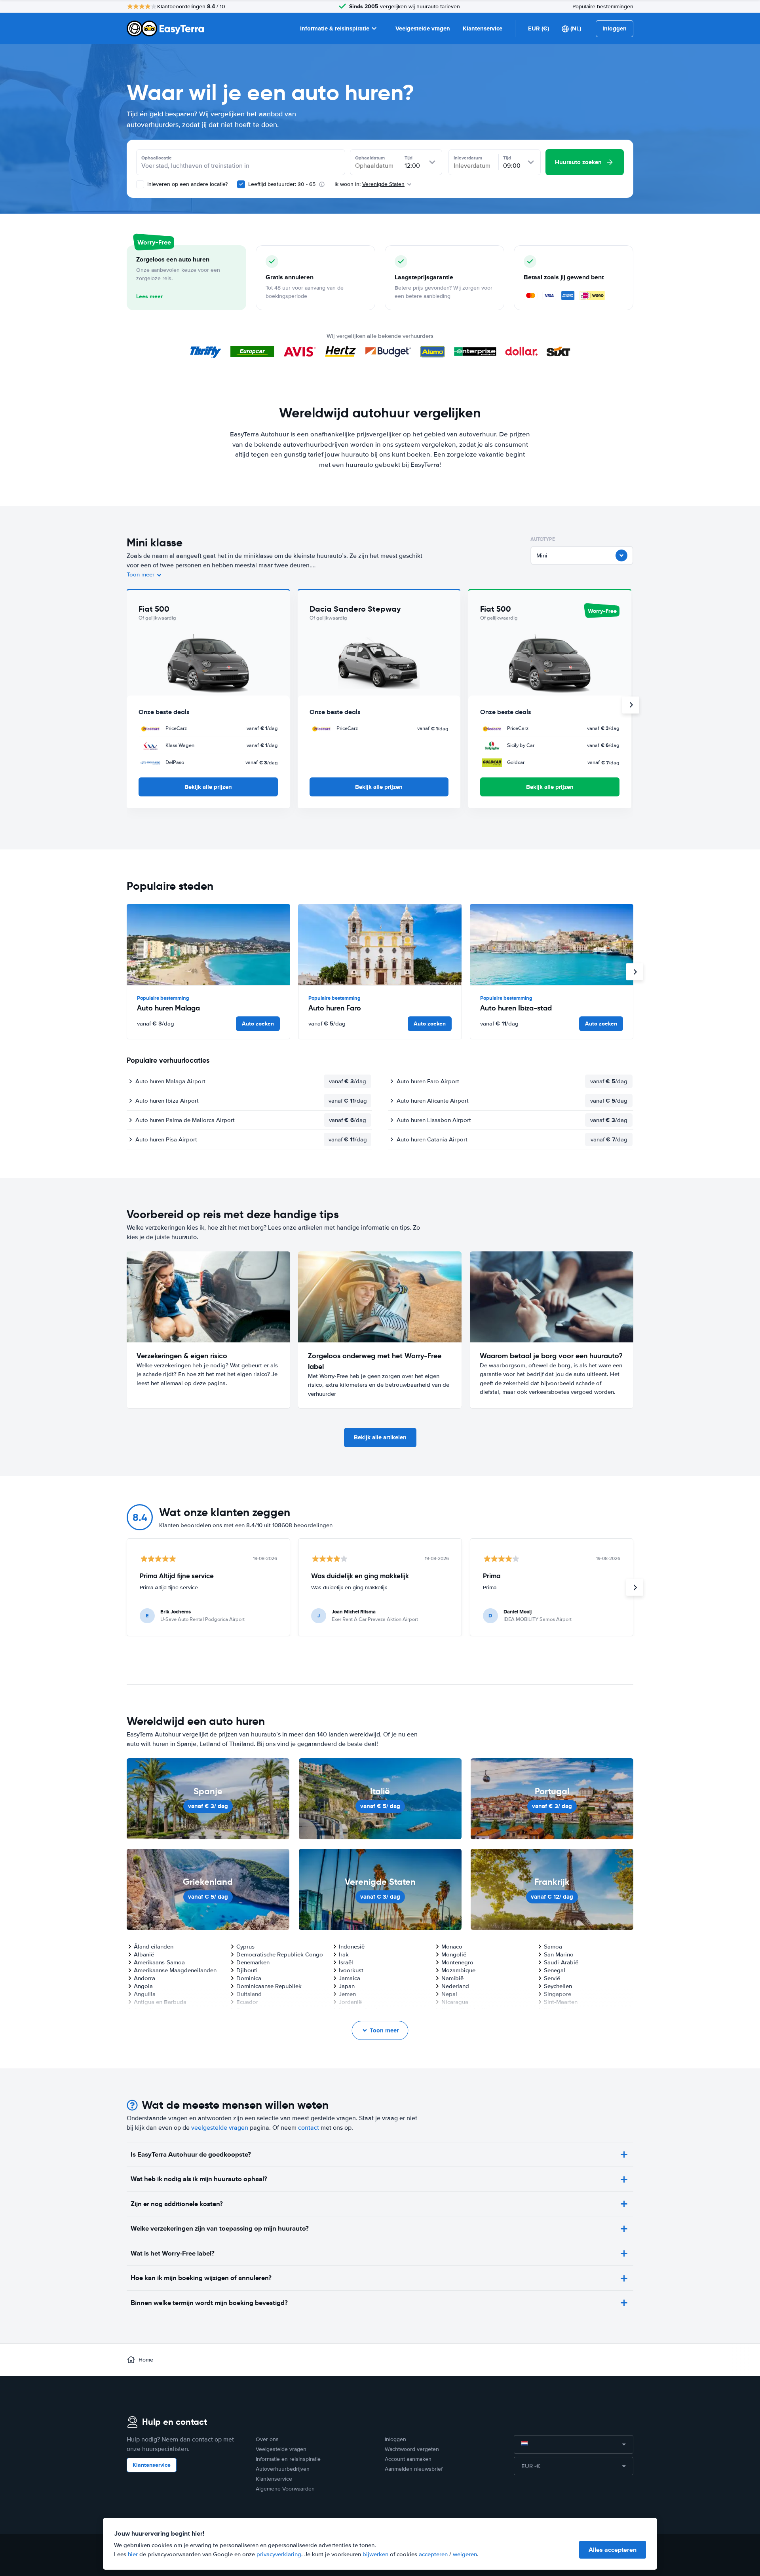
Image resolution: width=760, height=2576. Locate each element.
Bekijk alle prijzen (208, 787)
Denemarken (253, 1962)
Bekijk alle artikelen (380, 1437)
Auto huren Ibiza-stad (516, 1008)
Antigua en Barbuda (160, 2002)
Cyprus (245, 1947)
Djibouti (247, 1970)
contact (309, 2128)
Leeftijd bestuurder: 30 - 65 (282, 184)
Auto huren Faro (335, 1008)
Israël (346, 1962)
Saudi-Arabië (561, 1962)
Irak (344, 1954)
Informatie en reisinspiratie (288, 2459)
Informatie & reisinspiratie (335, 28)
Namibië (452, 1978)
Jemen (347, 1994)
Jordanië (350, 2002)
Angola (143, 1986)
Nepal (449, 1994)
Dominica (249, 1978)
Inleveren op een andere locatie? (187, 184)
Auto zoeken (258, 1024)
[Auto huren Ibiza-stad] (552, 945)
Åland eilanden (154, 1947)
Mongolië (454, 1954)
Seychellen (558, 1986)
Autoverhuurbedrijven (283, 2469)
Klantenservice (483, 28)
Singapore (558, 1994)
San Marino (559, 1954)
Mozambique (458, 1970)
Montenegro (457, 1962)
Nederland (455, 1986)
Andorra (144, 1978)
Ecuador (247, 2002)
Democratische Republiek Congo (280, 1954)
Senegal (555, 1970)
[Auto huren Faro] (380, 945)
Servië (552, 1978)
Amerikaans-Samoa (159, 1962)
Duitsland (249, 1994)
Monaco (452, 1947)
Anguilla (145, 1994)
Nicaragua (455, 2002)
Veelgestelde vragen (423, 28)
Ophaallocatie (157, 158)
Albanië (144, 1954)
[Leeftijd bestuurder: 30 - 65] (241, 184)
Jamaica (350, 1978)
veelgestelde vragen (220, 2128)
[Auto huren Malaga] (208, 945)
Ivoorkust (351, 1970)
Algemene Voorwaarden (285, 2489)
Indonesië (352, 1947)
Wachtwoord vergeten (412, 2449)
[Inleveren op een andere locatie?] (140, 184)
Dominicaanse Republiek (269, 1986)
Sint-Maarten (561, 2002)
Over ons (267, 2439)
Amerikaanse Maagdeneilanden (175, 1970)
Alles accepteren (613, 2550)
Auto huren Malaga (168, 1008)
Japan (347, 1986)
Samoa (553, 1947)
